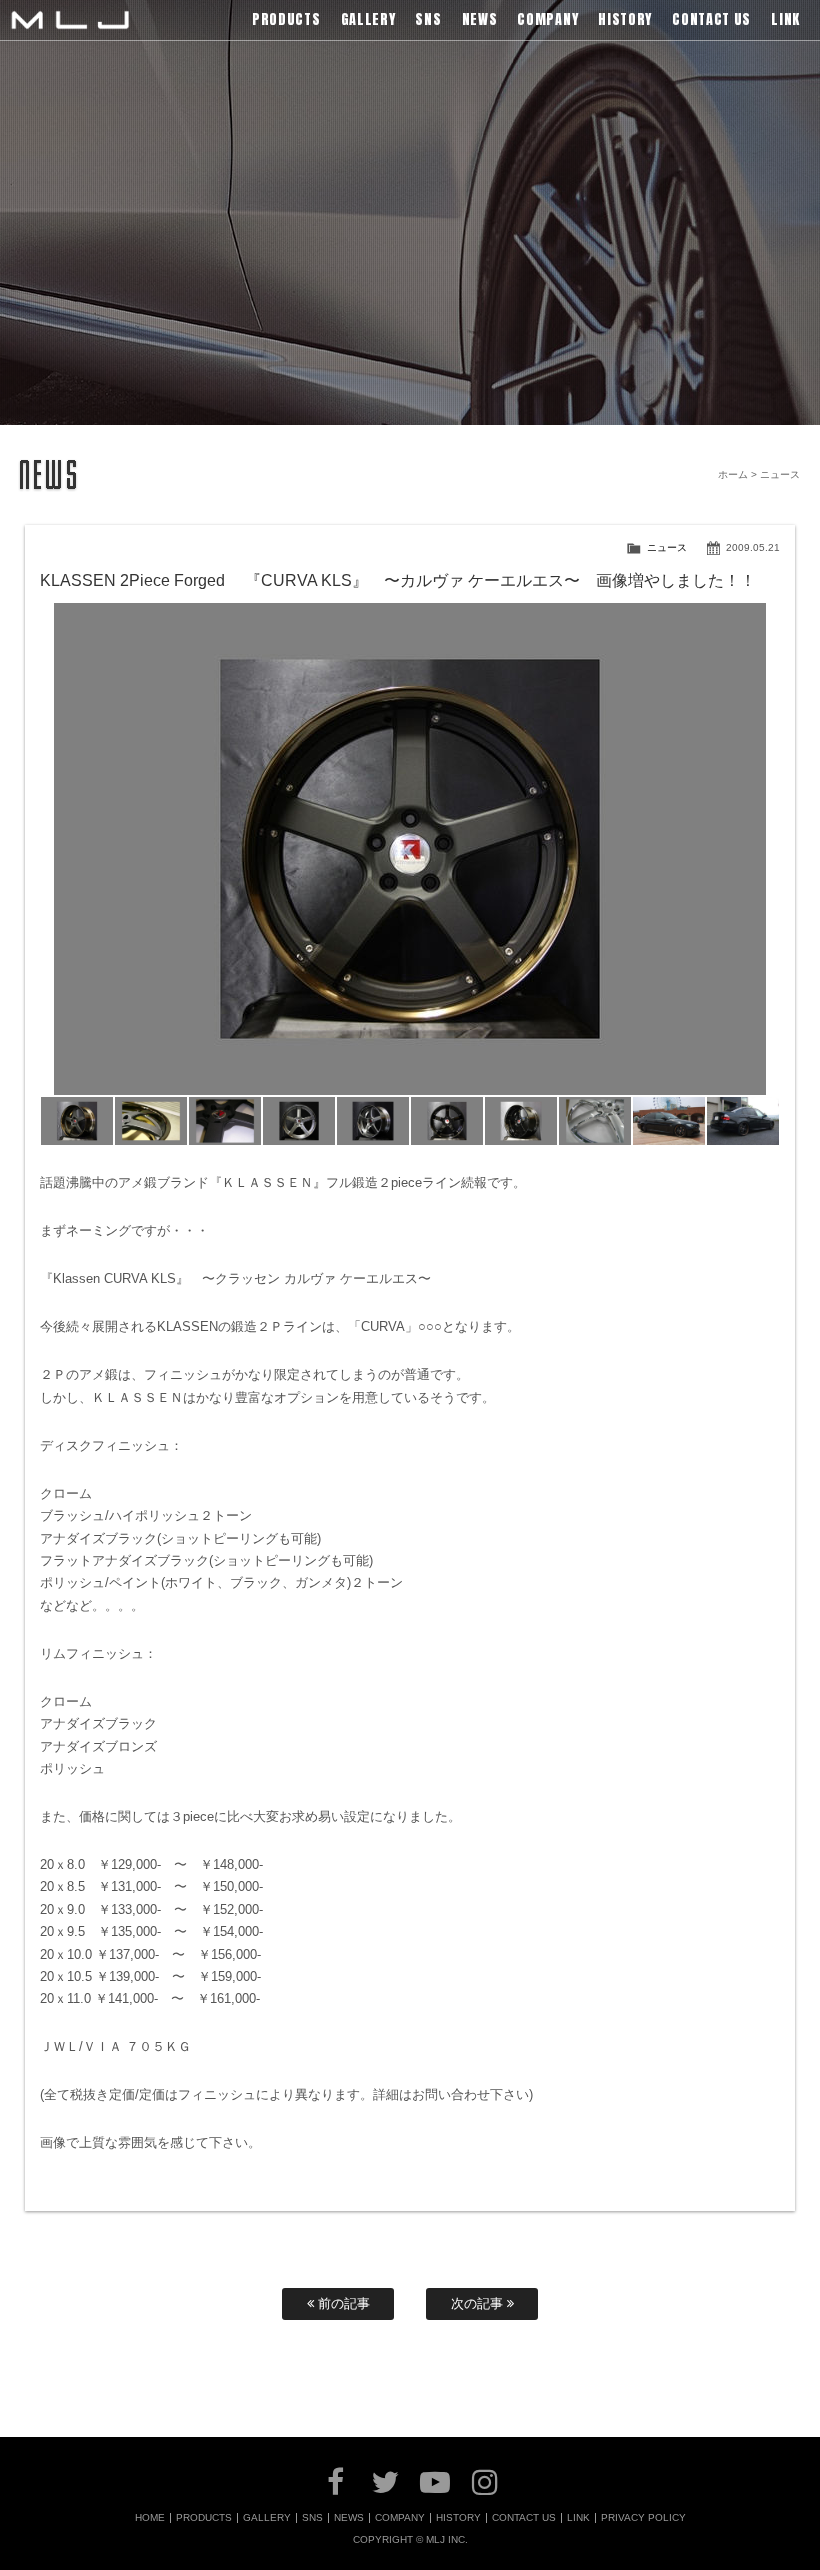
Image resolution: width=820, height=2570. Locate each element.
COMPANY (400, 2518)
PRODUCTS (204, 2518)
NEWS (349, 2518)
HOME (150, 2518)
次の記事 (479, 2303)
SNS (312, 2518)
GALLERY (267, 2518)
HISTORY (458, 2518)
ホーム (733, 474)
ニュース (667, 547)
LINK (578, 2518)
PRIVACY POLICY (643, 2518)
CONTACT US (524, 2518)
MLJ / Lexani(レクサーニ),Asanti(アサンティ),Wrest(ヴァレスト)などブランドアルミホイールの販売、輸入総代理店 (70, 20)
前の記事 (342, 2303)
